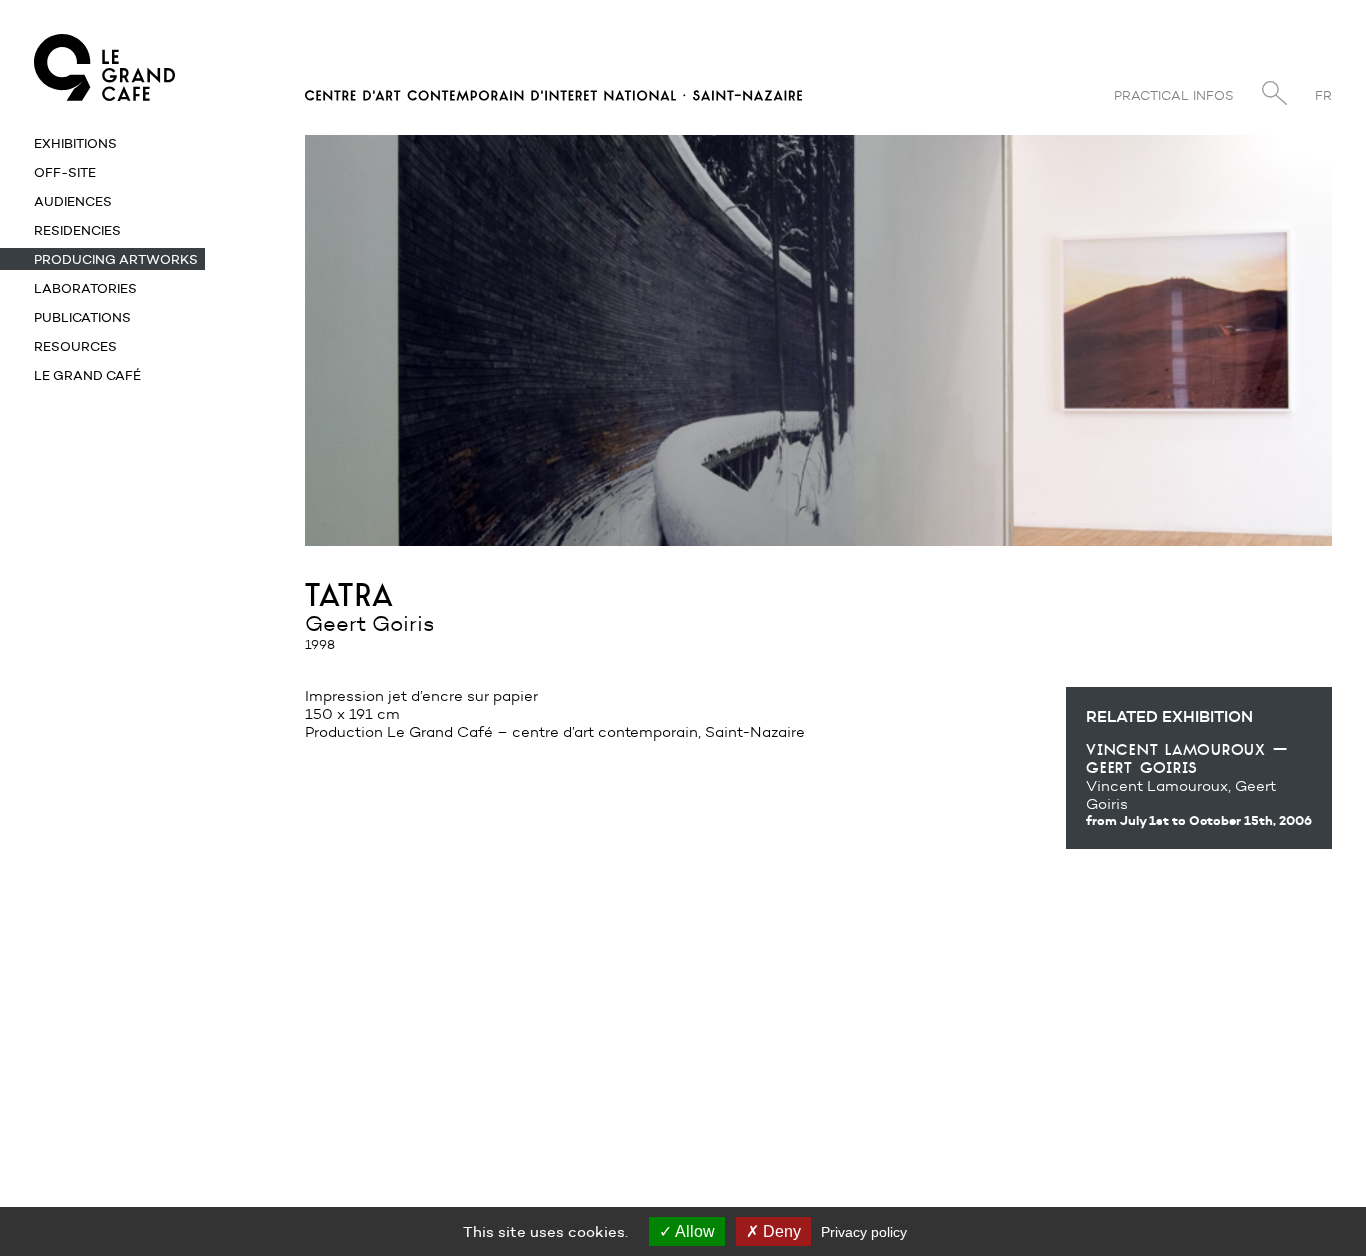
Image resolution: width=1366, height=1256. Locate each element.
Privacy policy (864, 1232)
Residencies (77, 230)
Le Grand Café (87, 375)
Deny (780, 1231)
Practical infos (1174, 95)
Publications (82, 317)
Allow (693, 1231)
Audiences (73, 201)
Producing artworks (116, 259)
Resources (75, 346)
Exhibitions (75, 143)
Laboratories (85, 288)
